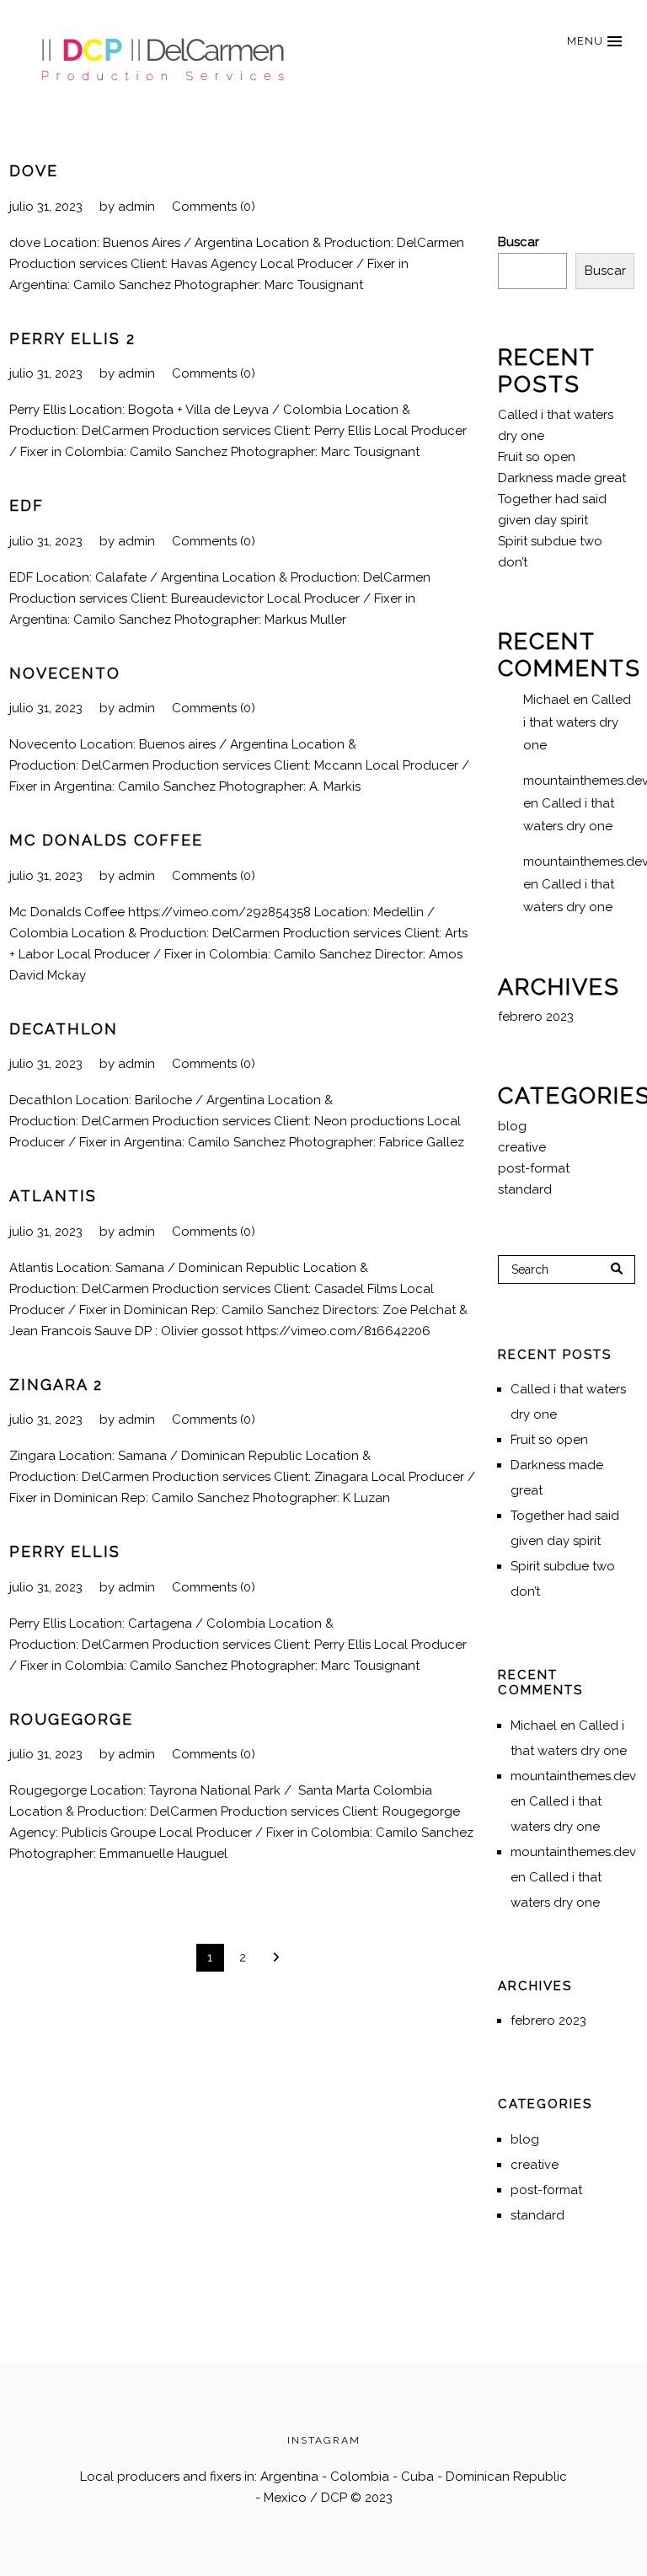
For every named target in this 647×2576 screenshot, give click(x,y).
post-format (534, 1168)
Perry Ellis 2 (72, 338)
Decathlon (64, 1029)
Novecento (65, 673)
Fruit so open (537, 457)
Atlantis (53, 1196)
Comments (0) (214, 207)
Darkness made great (562, 478)
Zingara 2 (56, 1385)
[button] (594, 41)
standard (525, 1189)
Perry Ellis (65, 1551)
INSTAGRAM (324, 2440)
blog (512, 1126)
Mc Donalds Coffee (106, 840)
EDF (27, 505)
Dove (34, 171)
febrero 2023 (536, 1017)
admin (136, 207)
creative (522, 1147)
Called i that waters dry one (577, 722)
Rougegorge (71, 1719)
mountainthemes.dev (573, 1776)
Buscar (519, 242)
